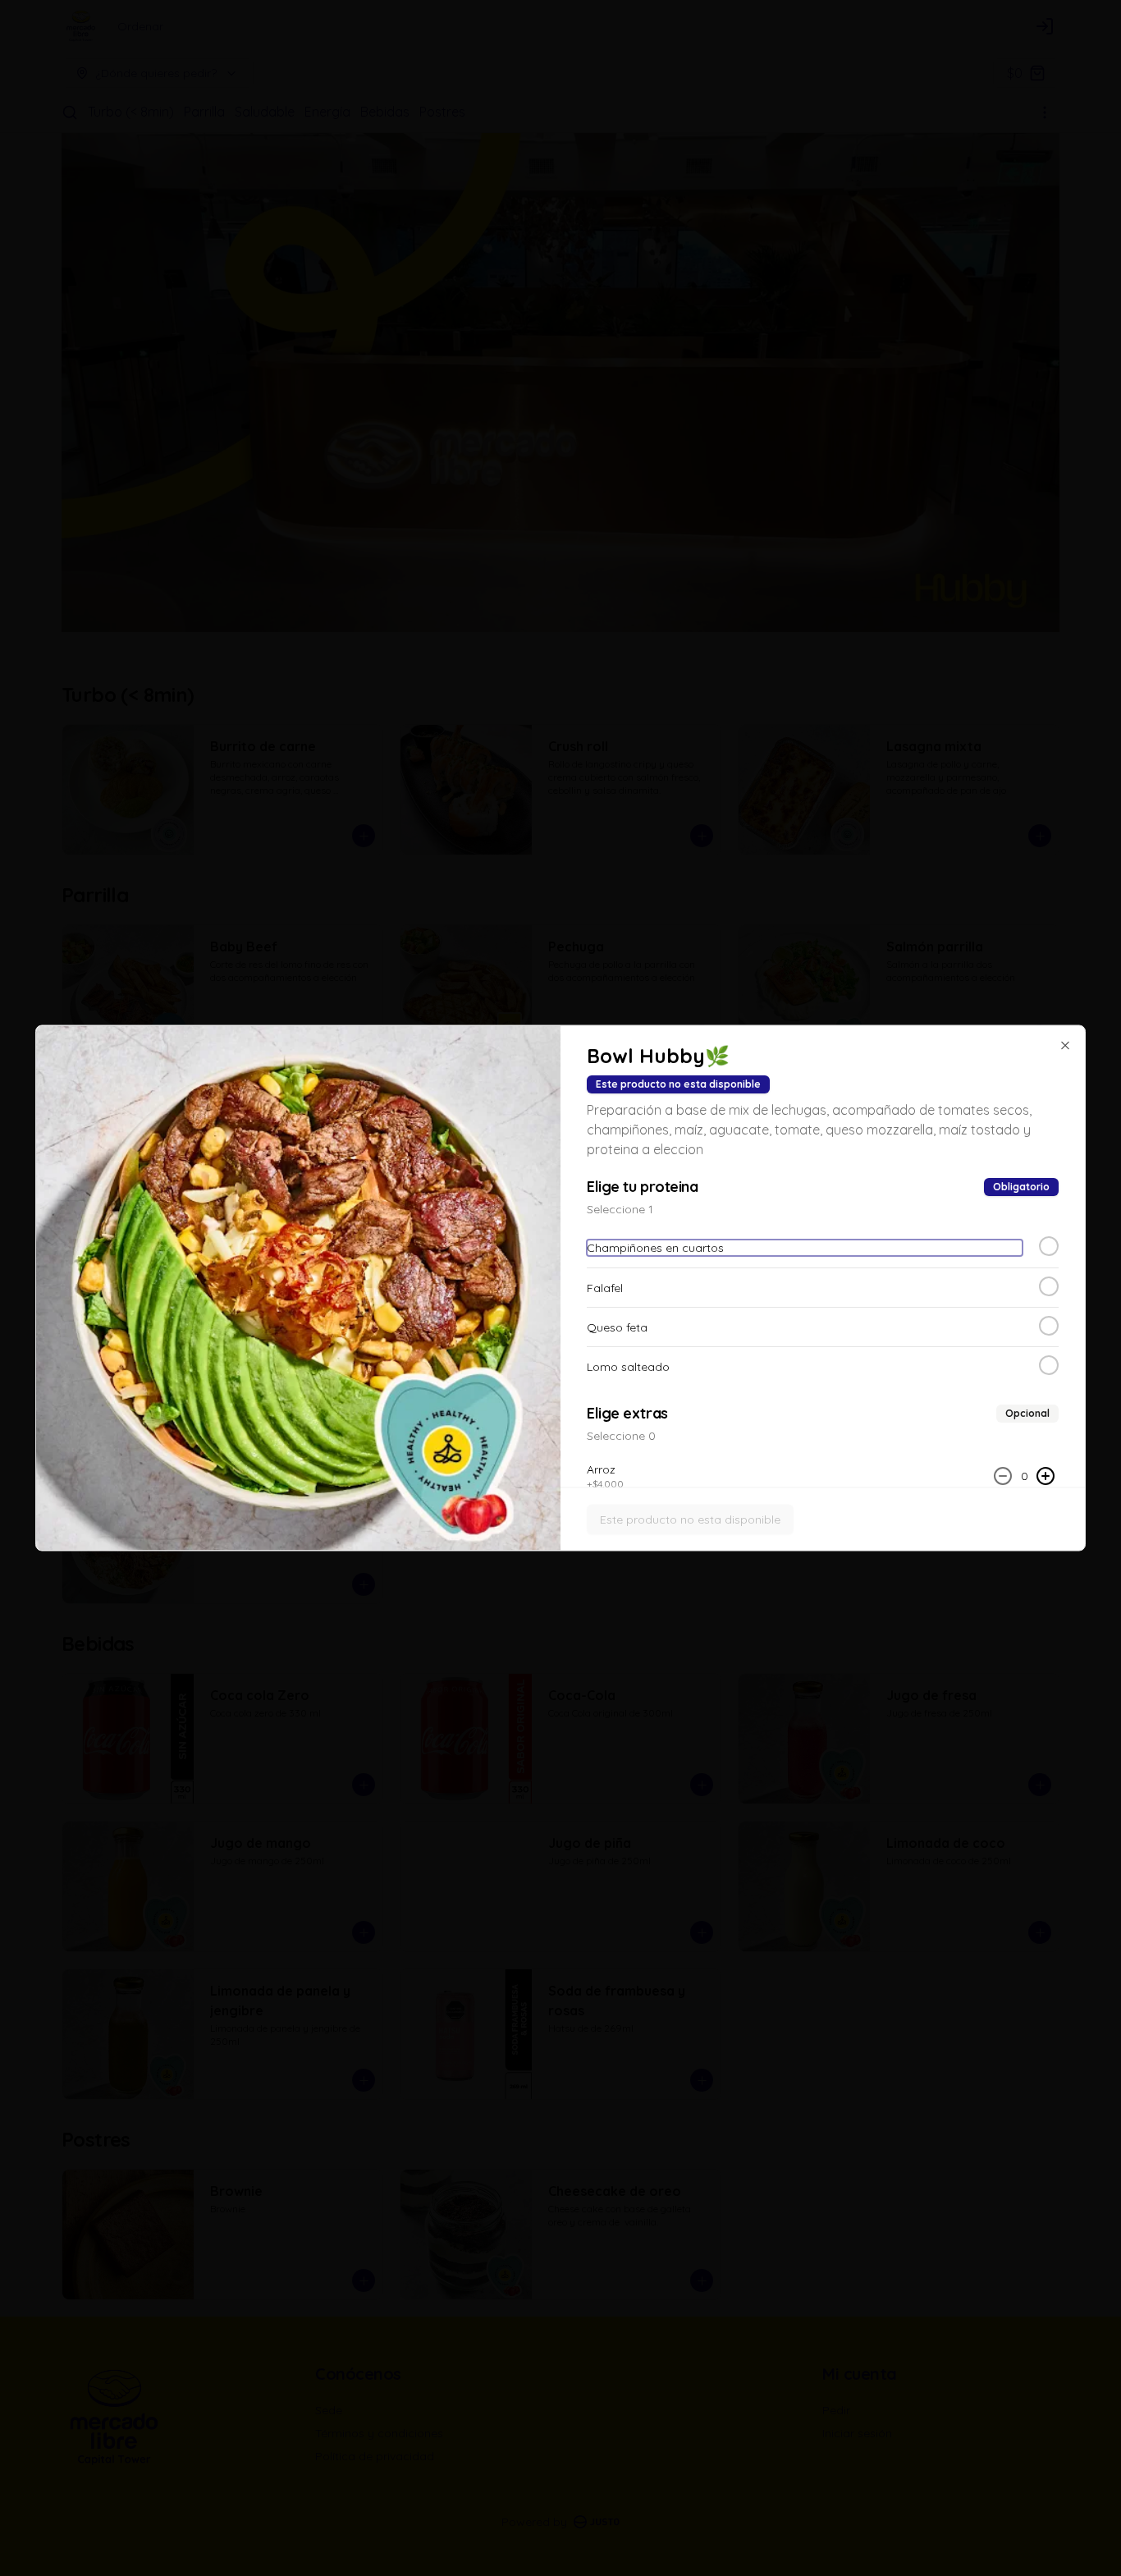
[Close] (1065, 1046)
